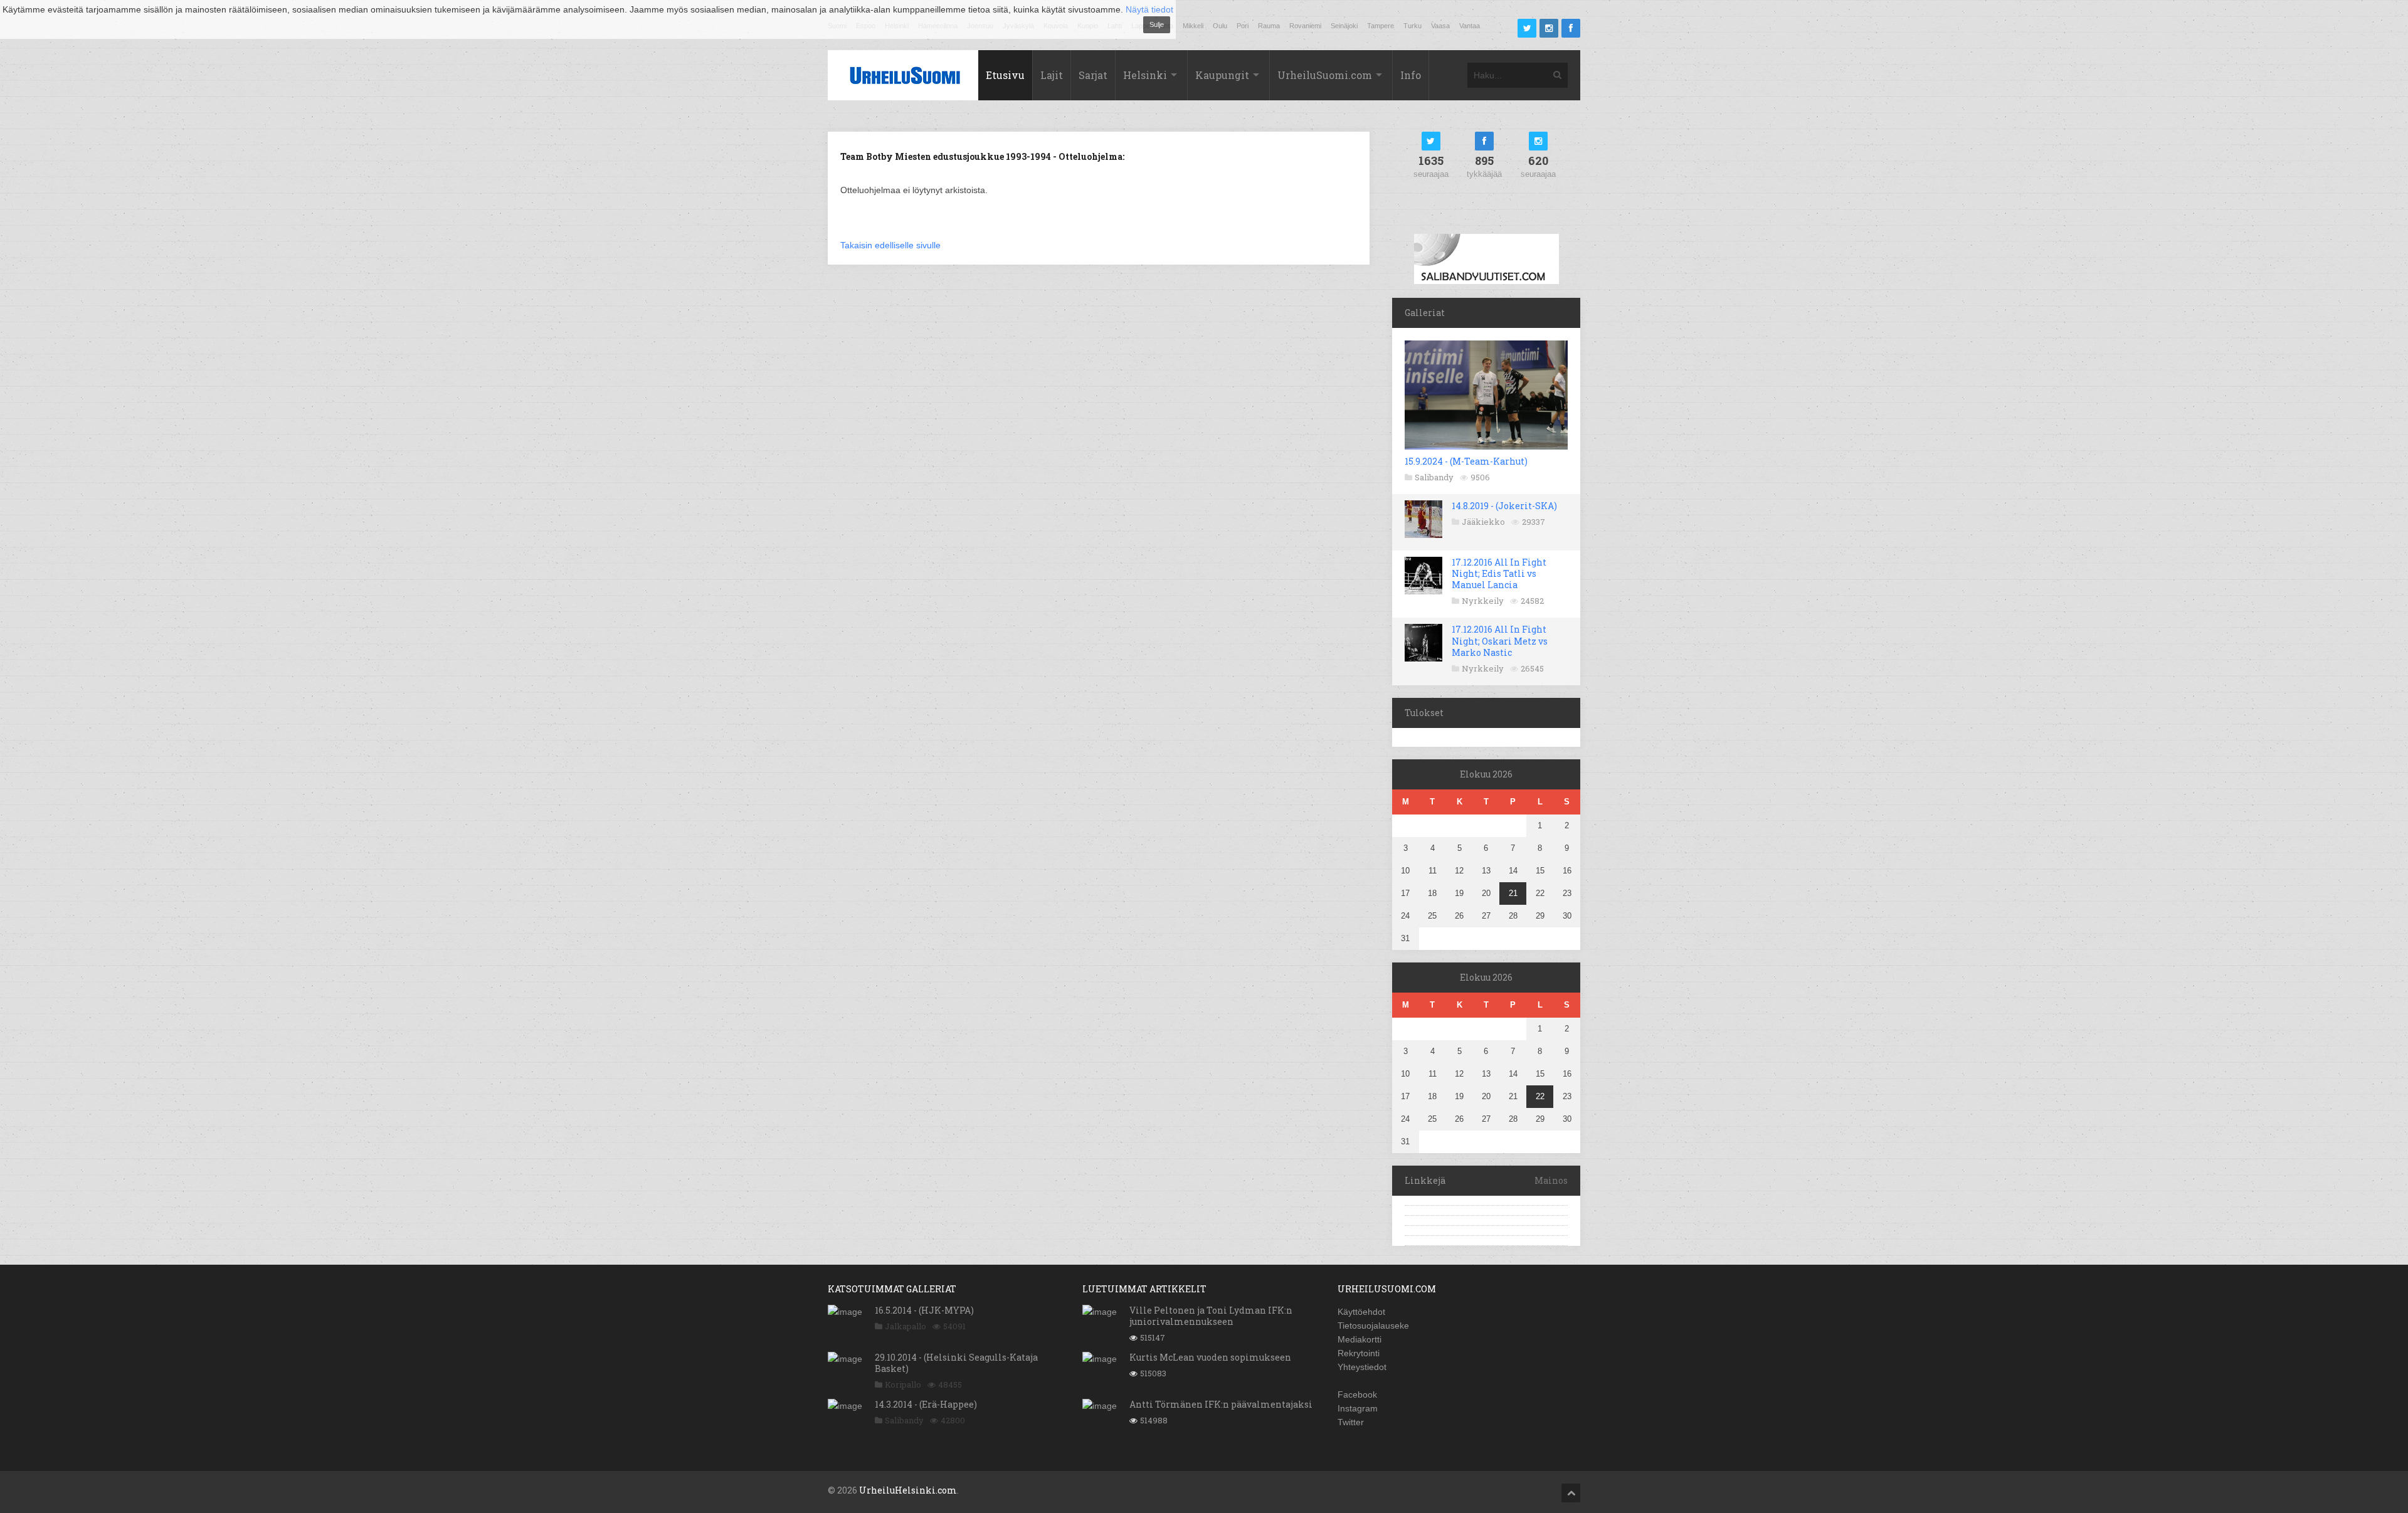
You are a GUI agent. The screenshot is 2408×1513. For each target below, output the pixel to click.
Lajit (1052, 75)
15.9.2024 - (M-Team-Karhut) (1466, 461)
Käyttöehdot (1361, 1312)
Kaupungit (1222, 75)
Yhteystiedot (1362, 1367)
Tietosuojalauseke (1373, 1326)
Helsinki (1145, 75)
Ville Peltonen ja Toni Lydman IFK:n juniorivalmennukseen (1211, 1316)
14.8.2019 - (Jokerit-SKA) (1504, 506)
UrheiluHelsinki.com (908, 1490)
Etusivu (1005, 75)
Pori (1243, 26)
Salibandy (1434, 477)
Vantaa (1470, 26)
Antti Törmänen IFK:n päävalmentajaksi (1221, 1404)
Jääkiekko (1483, 522)
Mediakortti (1360, 1339)
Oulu (1220, 26)
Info (1411, 75)
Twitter (1351, 1422)
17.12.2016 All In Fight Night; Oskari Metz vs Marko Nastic (1500, 641)
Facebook (1357, 1394)
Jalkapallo (906, 1326)
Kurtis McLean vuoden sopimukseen (1210, 1357)
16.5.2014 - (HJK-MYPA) (924, 1310)
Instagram (1358, 1408)
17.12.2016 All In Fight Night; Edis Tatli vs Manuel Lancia (1499, 573)
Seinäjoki (1344, 26)
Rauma (1269, 26)
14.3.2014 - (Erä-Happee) (926, 1404)
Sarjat (1093, 75)
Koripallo (903, 1384)
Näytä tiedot (1149, 9)
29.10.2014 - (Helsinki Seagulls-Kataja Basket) (956, 1363)
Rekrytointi (1359, 1353)
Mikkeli (1193, 26)
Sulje (1157, 24)
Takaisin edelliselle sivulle (890, 245)
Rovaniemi (1305, 26)
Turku (1413, 26)
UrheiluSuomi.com (1325, 75)
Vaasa (1440, 26)
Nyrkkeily (1483, 601)
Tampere (1381, 26)
